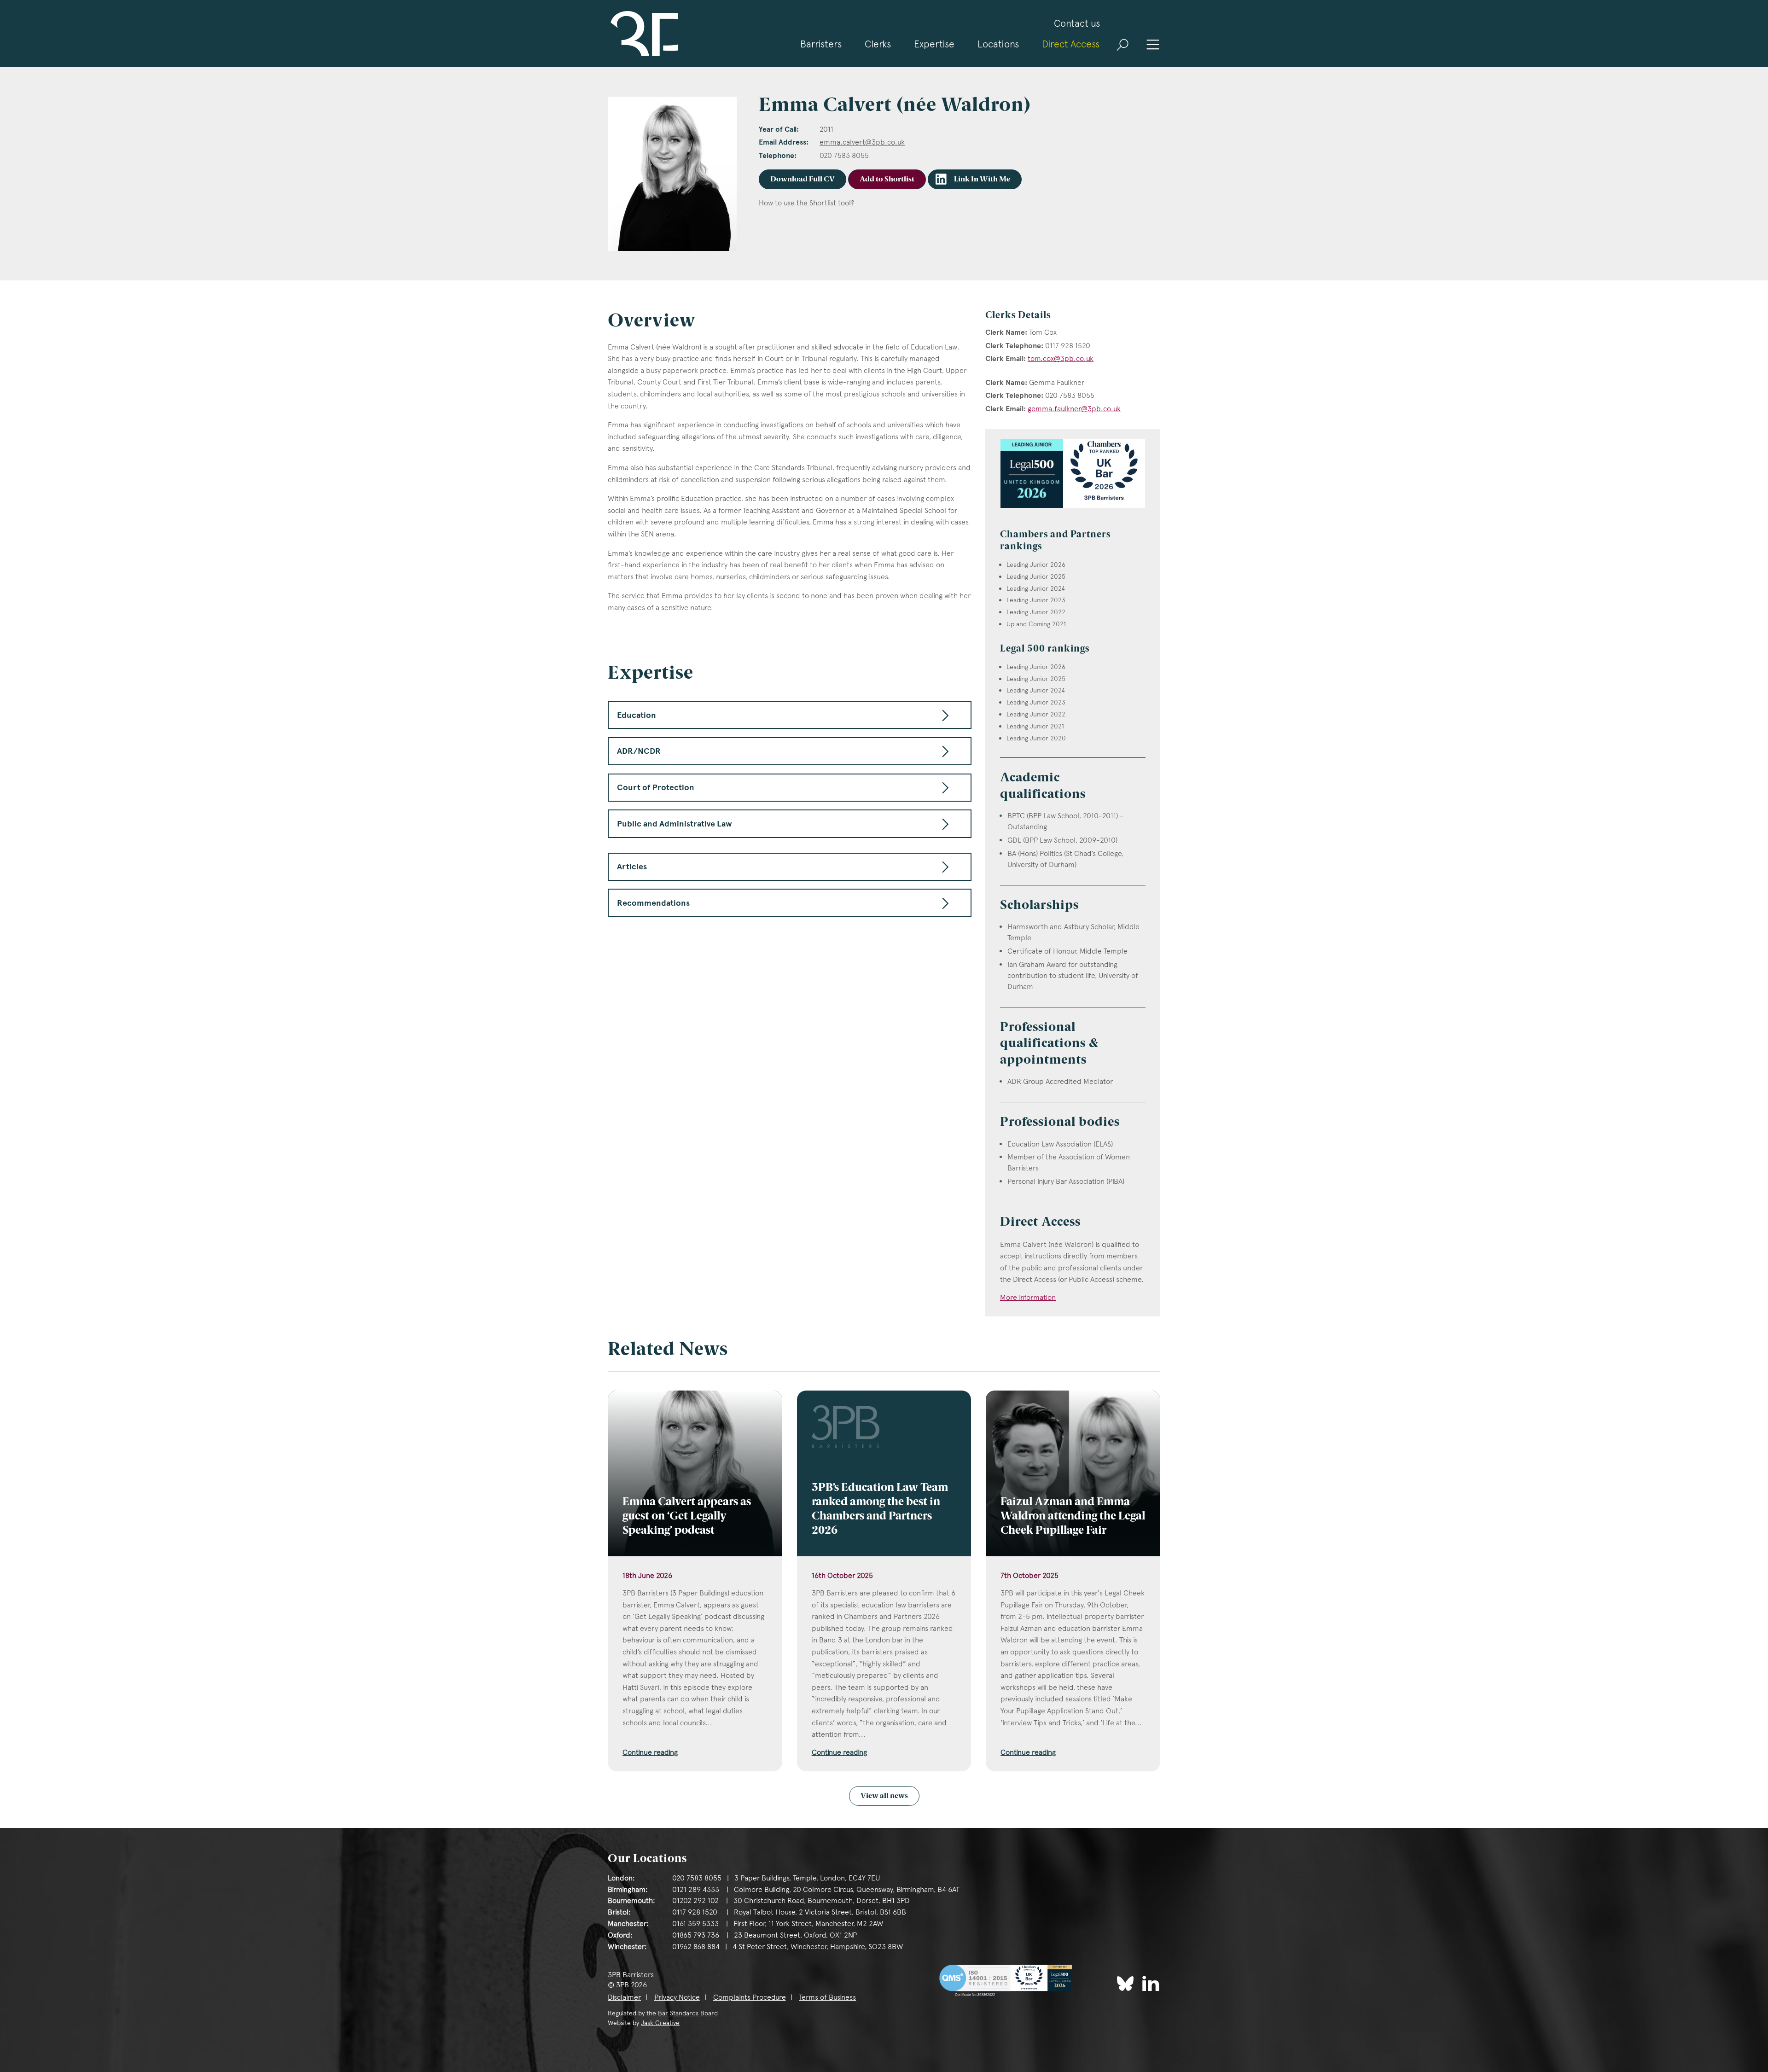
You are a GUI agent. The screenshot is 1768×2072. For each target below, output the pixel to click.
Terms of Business (827, 1997)
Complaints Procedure (750, 1997)
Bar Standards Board (688, 2013)
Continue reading (650, 1752)
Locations (998, 44)
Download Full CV (803, 180)
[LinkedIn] (1151, 1983)
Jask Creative (660, 2023)
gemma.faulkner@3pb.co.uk (1074, 409)
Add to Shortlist (887, 180)
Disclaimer (624, 1997)
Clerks (878, 44)
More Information (1028, 1297)
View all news (884, 1796)
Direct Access (1071, 44)
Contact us (1077, 23)
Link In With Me (982, 180)
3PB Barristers (643, 34)
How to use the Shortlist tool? (806, 203)
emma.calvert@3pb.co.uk (862, 142)
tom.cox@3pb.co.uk (1061, 358)
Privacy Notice (677, 1997)
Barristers (821, 44)
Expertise (934, 44)
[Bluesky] (1125, 1984)
